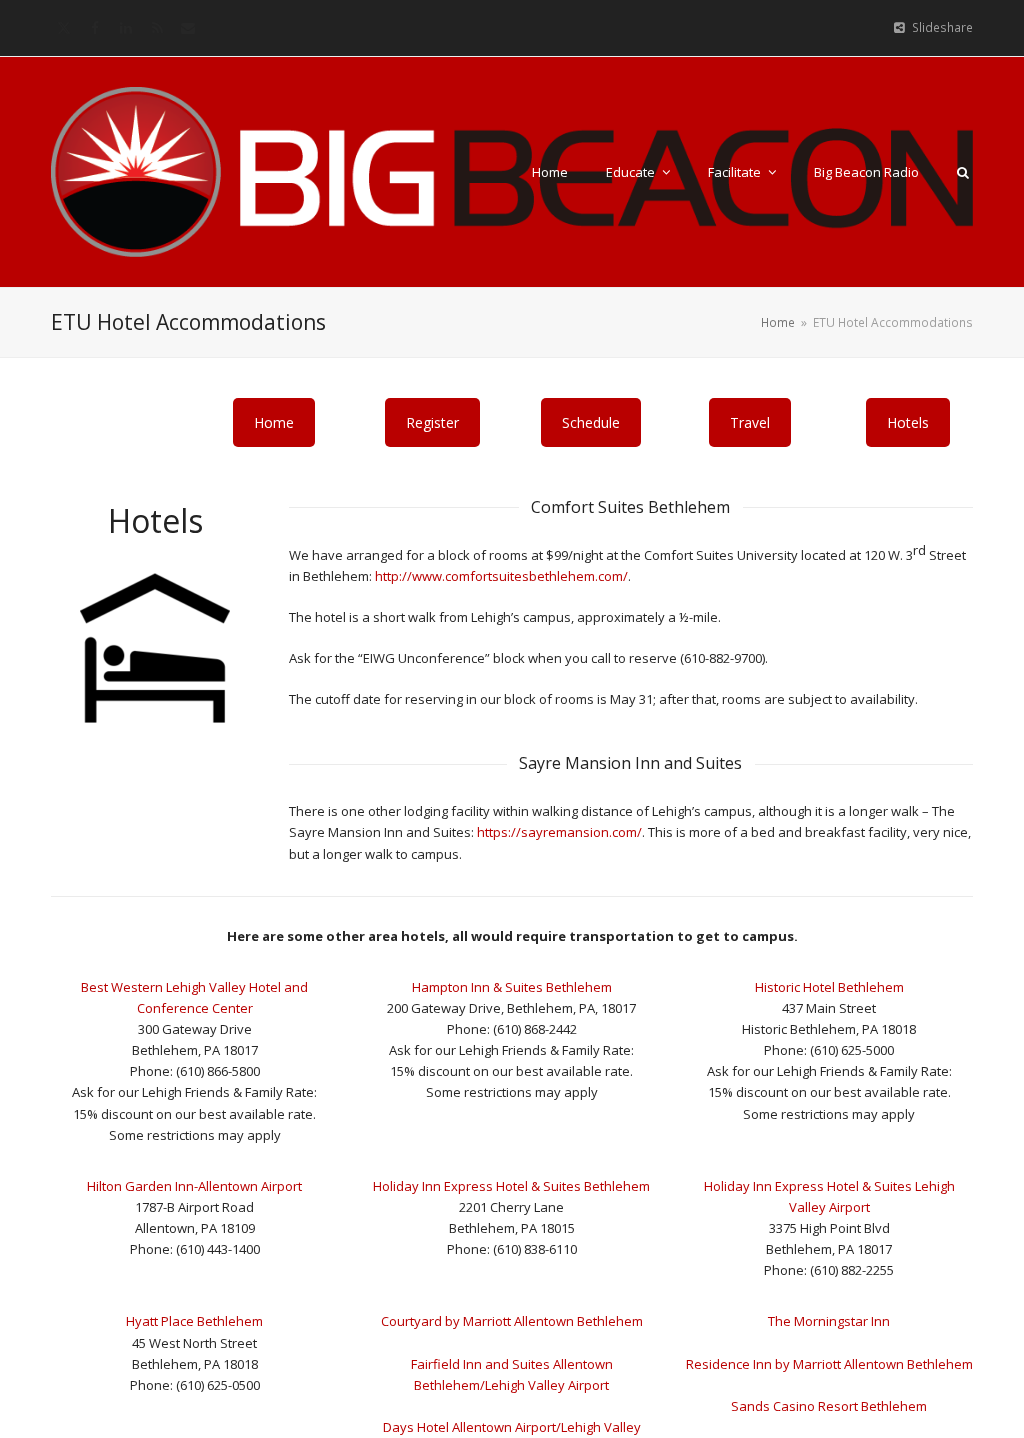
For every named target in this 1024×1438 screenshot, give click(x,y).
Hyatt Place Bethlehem (194, 1321)
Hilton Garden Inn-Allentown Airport (194, 1186)
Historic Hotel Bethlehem (829, 987)
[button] (963, 172)
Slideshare (942, 27)
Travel (750, 422)
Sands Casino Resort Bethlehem (829, 1406)
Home (274, 422)
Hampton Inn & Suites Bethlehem (512, 987)
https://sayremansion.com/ (559, 832)
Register (432, 422)
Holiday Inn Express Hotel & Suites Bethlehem (511, 1186)
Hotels (908, 422)
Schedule (591, 422)
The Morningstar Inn (829, 1321)
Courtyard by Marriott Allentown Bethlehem (512, 1321)
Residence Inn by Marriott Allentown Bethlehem (829, 1364)
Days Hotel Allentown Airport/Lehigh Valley (512, 1427)
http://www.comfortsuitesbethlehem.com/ (501, 576)
